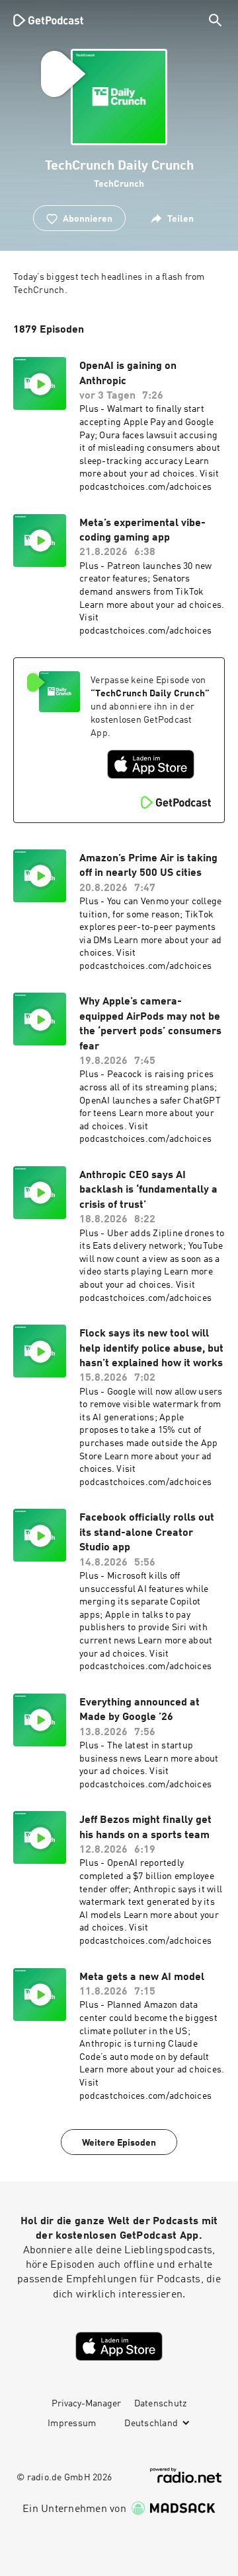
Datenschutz (161, 2404)
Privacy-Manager (86, 2404)
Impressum (72, 2424)
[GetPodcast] (48, 20)
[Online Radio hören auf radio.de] (186, 2475)
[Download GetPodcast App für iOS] (151, 764)
